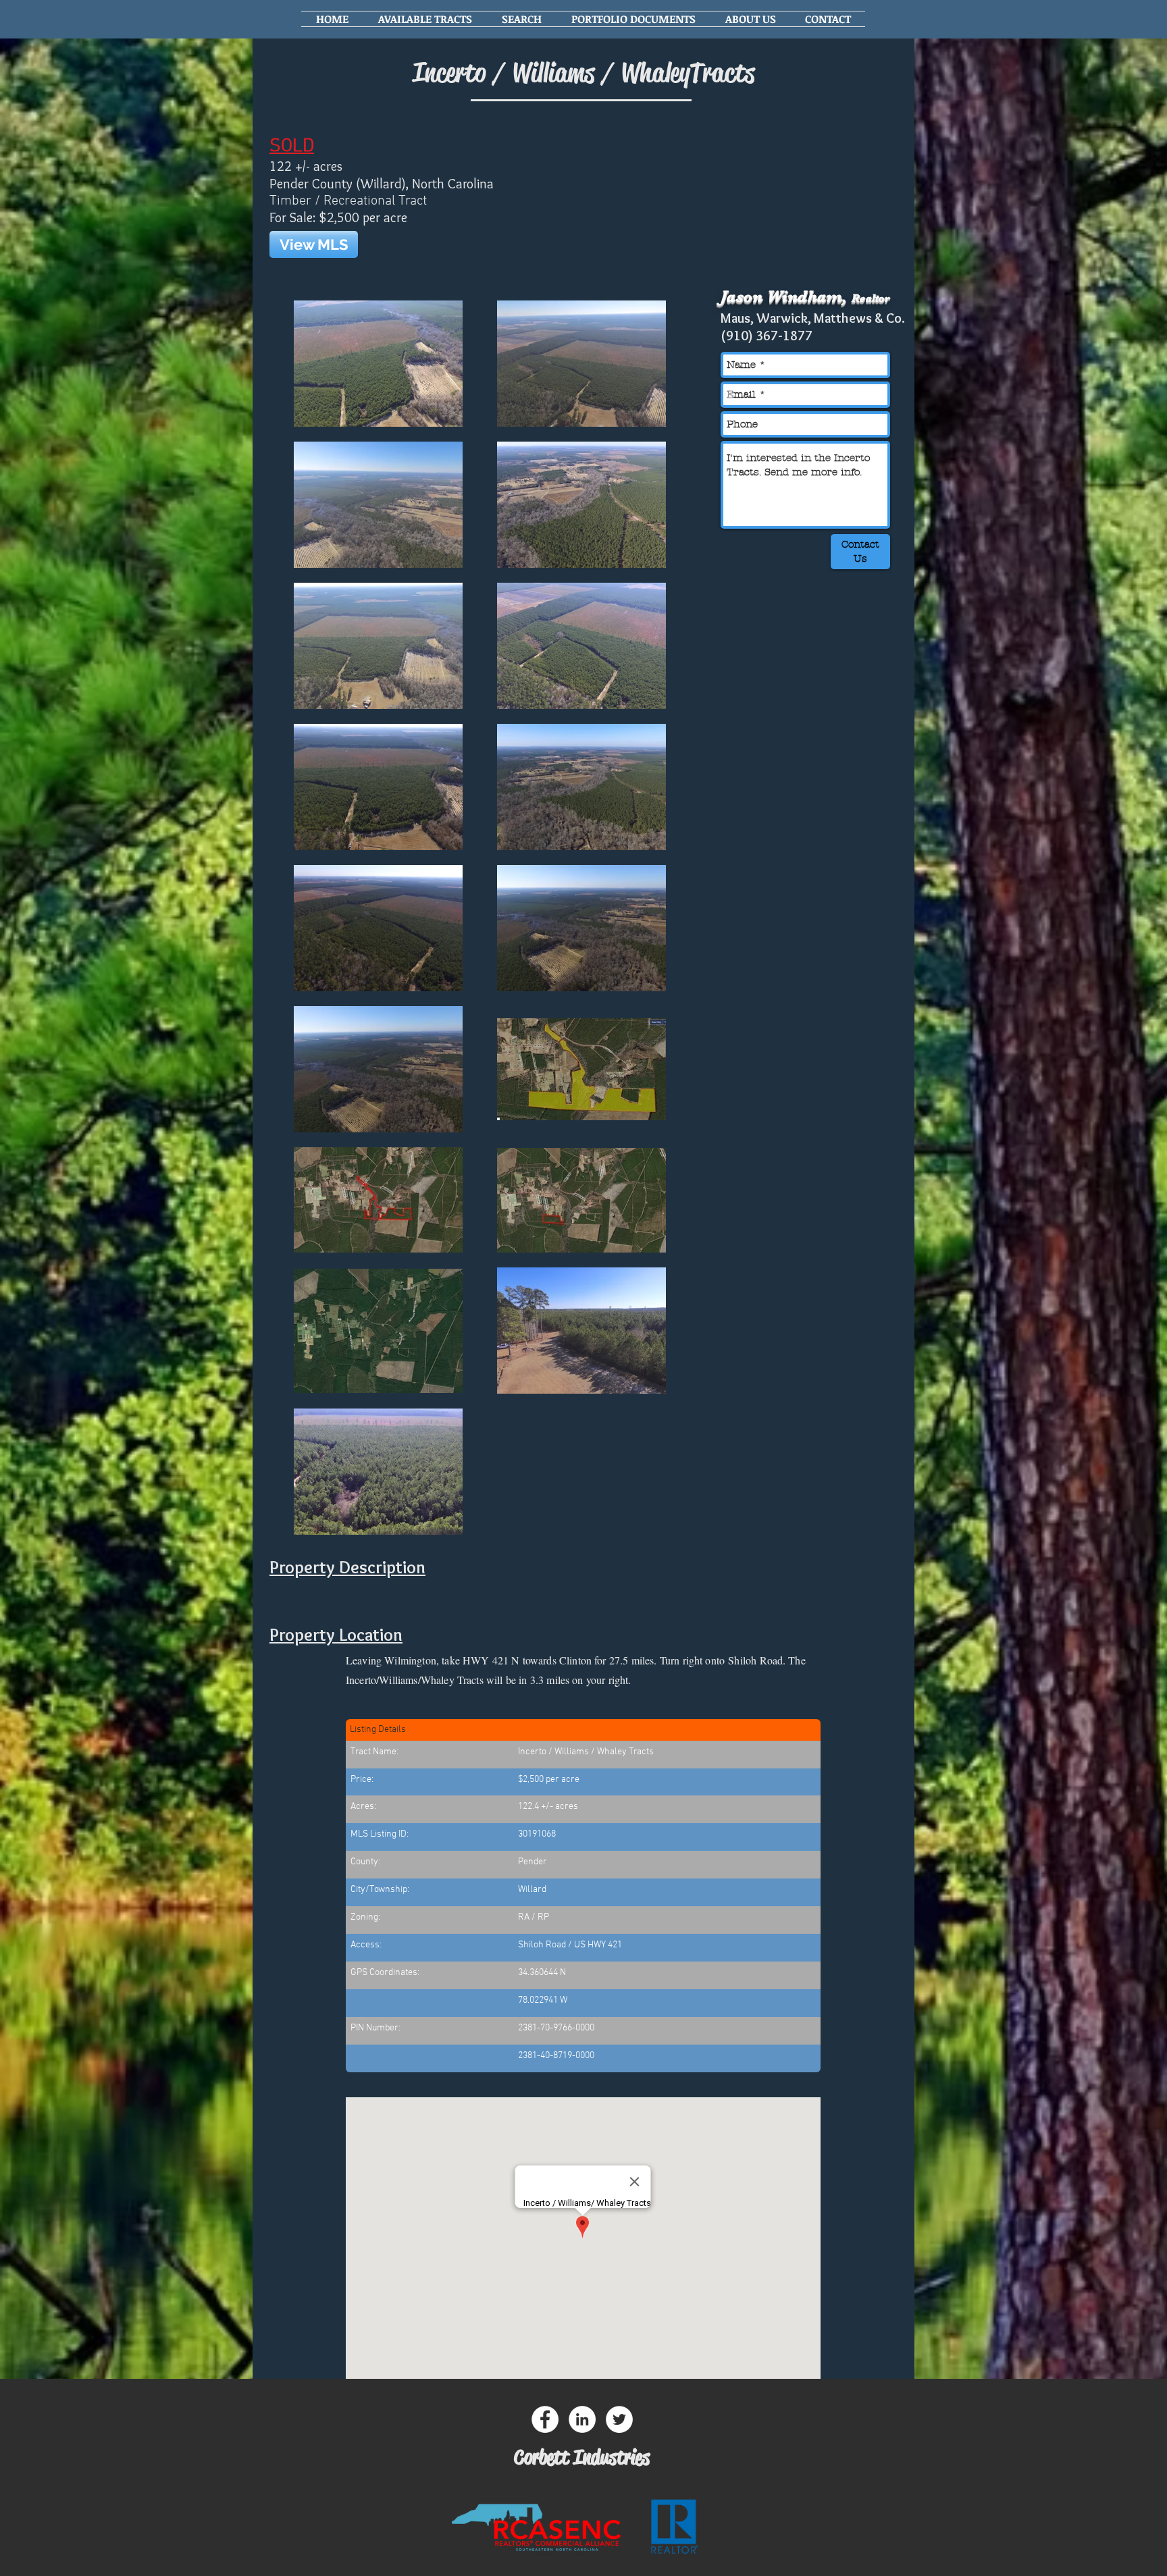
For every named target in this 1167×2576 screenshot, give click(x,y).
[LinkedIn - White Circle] (582, 2419)
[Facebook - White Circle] (545, 2419)
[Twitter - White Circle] (619, 2419)
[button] (425, 19)
